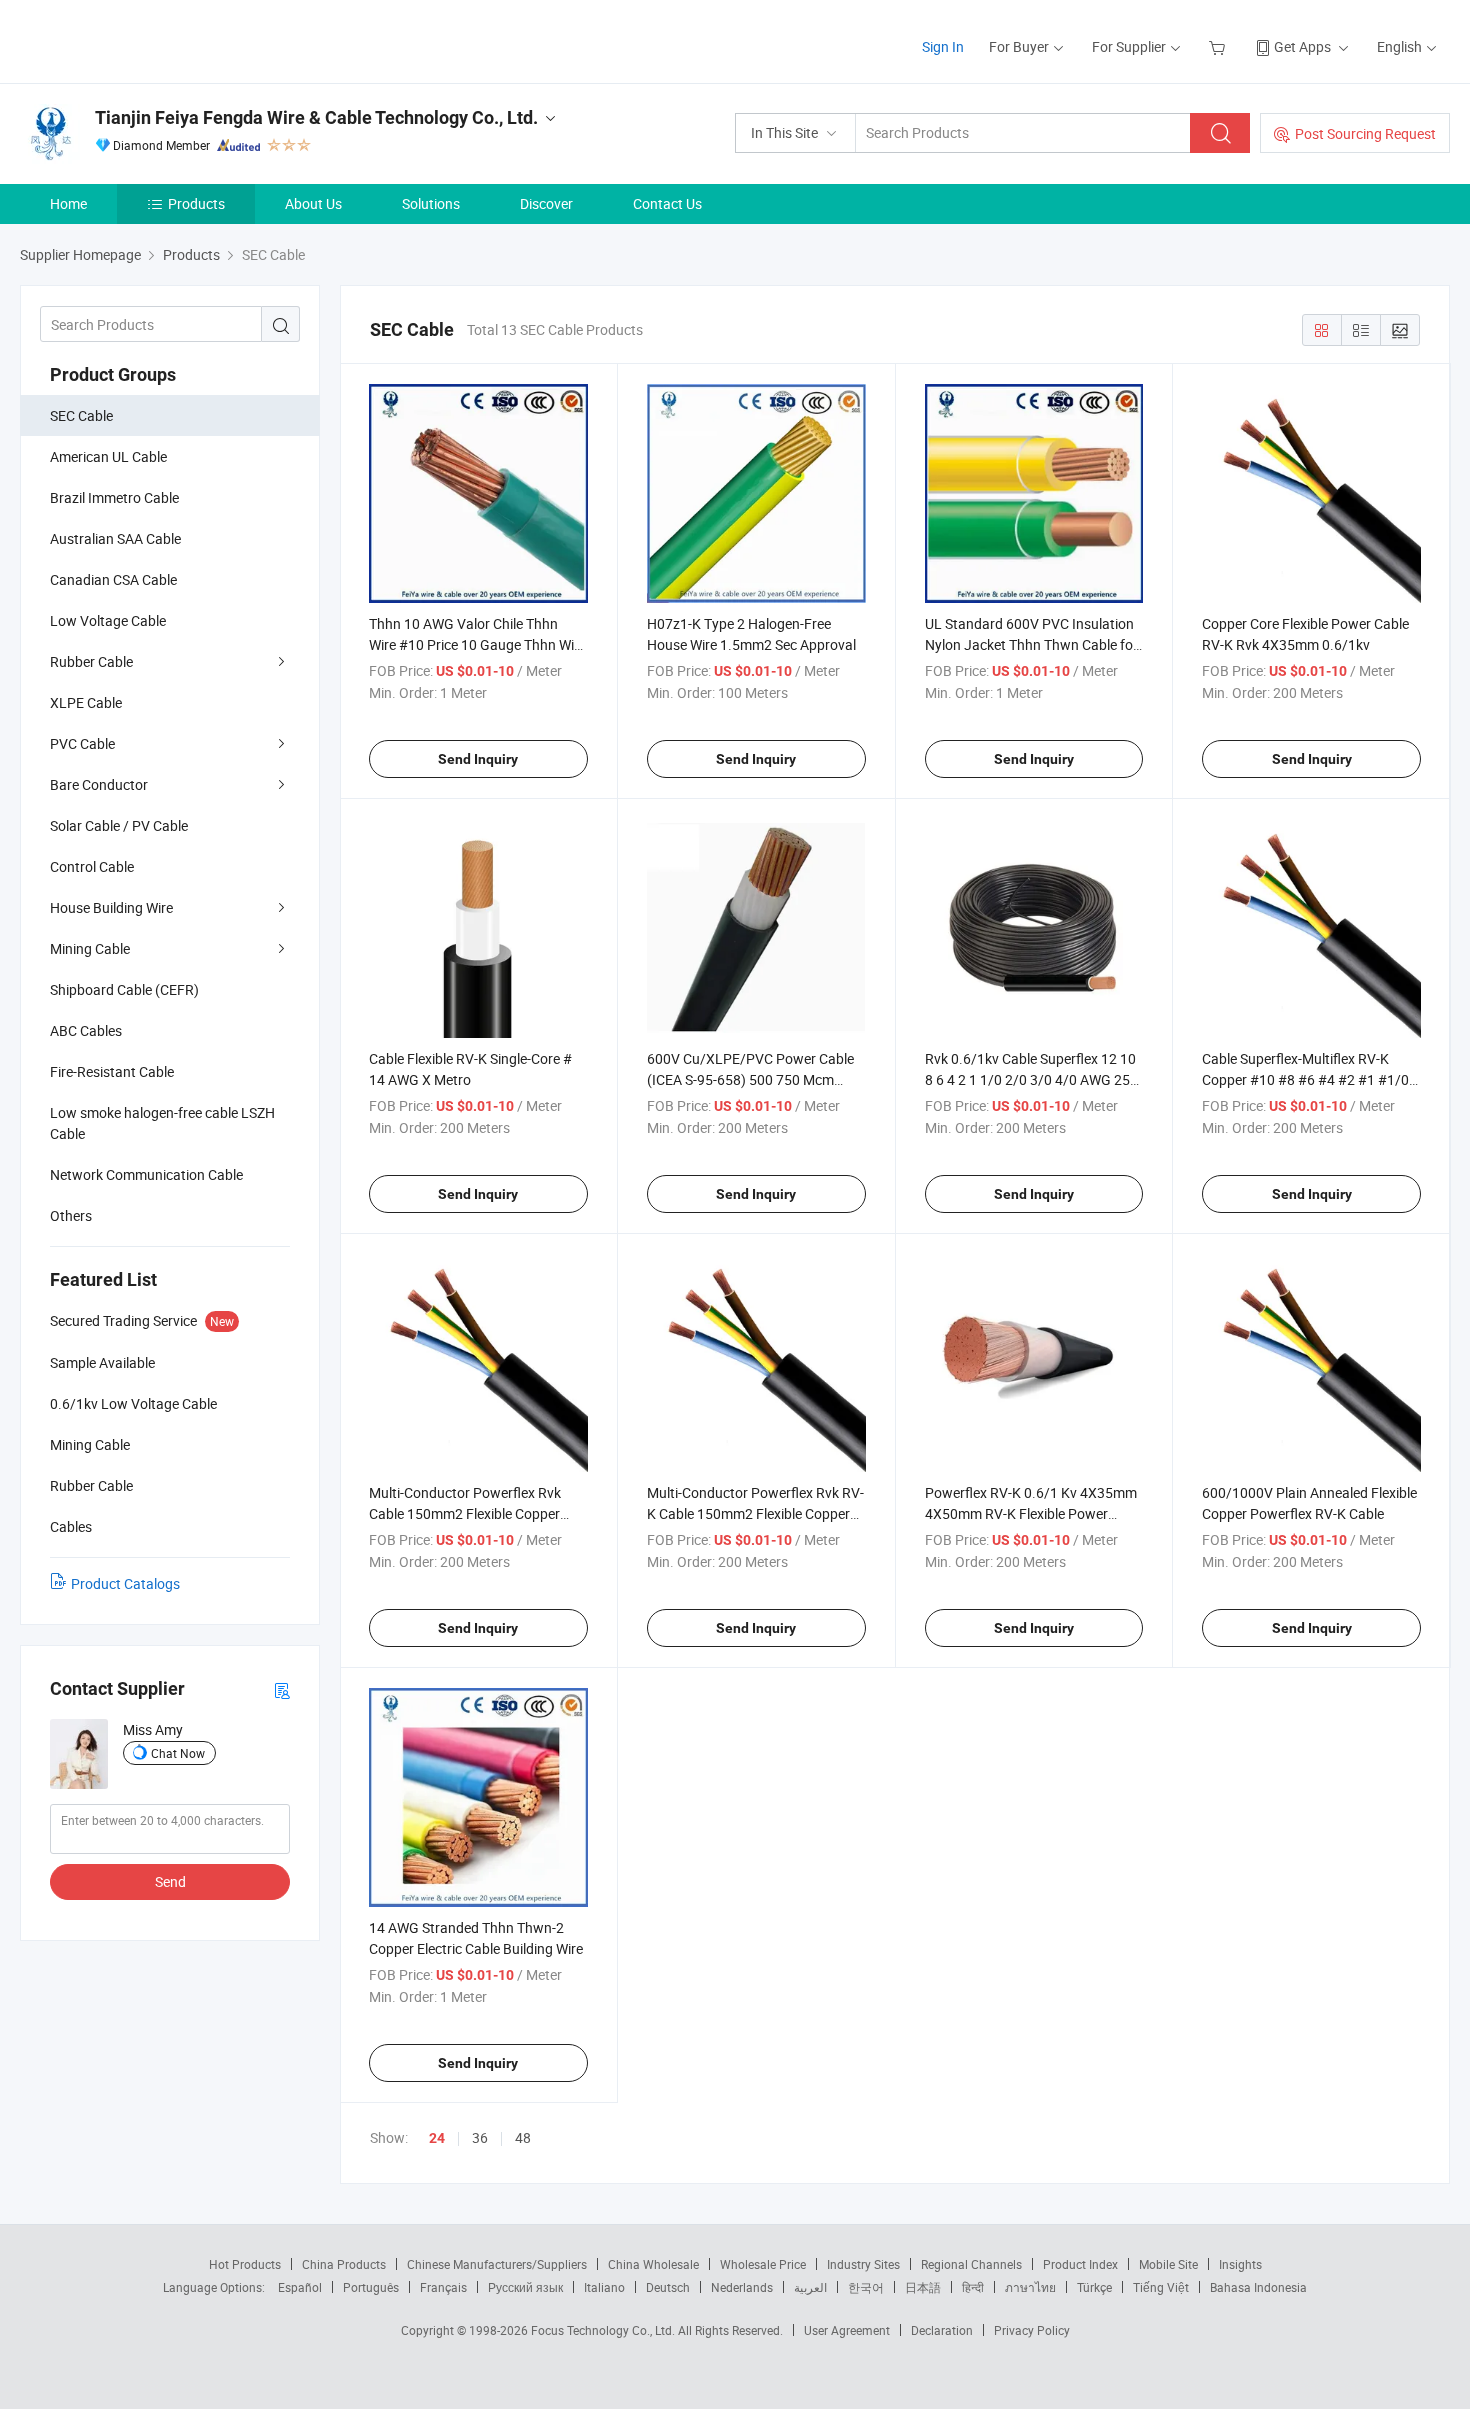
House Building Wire (111, 907)
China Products (344, 2264)
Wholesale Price (763, 2264)
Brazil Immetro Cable (114, 497)
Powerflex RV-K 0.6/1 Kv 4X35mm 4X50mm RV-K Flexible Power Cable (1031, 1513)
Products (196, 203)
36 (480, 2137)
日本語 (923, 2287)
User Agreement (847, 2330)
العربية (810, 2287)
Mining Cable (90, 948)
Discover (546, 203)
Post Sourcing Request (1365, 133)
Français (443, 2287)
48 (523, 2137)
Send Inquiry (478, 759)
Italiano (604, 2287)
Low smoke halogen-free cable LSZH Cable (162, 1123)
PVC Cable (82, 743)
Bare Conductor (99, 784)
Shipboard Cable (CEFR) (124, 989)
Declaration (942, 2330)
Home (68, 203)
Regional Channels (971, 2264)
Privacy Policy (1032, 2330)
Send (170, 1881)
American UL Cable (108, 456)
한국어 (866, 2287)
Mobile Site (1168, 2264)
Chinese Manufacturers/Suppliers (497, 2264)
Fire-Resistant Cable (112, 1071)
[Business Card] (282, 1689)
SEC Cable (81, 415)
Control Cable (92, 866)
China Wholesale (653, 2264)
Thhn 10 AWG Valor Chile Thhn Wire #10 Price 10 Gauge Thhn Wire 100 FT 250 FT (477, 644)
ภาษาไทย (1030, 2287)
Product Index (1080, 2264)
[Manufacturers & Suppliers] (148, 39)
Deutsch (668, 2287)
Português (371, 2287)
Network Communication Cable (146, 1174)
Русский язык (525, 2287)
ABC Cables (86, 1030)
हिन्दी (973, 2287)
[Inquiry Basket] (1219, 46)
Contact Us (667, 203)
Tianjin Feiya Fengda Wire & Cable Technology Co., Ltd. (316, 117)
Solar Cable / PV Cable (119, 825)
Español (300, 2287)
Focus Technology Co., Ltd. (604, 2330)
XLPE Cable (86, 702)
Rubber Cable (91, 661)
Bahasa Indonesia (1258, 2287)
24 (437, 2138)
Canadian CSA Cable (113, 579)
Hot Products (245, 2264)
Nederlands (742, 2287)
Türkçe (1094, 2287)
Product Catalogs (125, 1583)
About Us (313, 203)
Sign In (943, 46)
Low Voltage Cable (108, 620)
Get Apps (1302, 46)
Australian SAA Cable (115, 538)
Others (71, 1215)
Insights (1240, 2264)
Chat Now (178, 1753)
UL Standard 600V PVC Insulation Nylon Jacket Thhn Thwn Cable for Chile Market (1031, 644)
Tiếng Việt (1161, 2287)
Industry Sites (863, 2264)
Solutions (431, 203)
